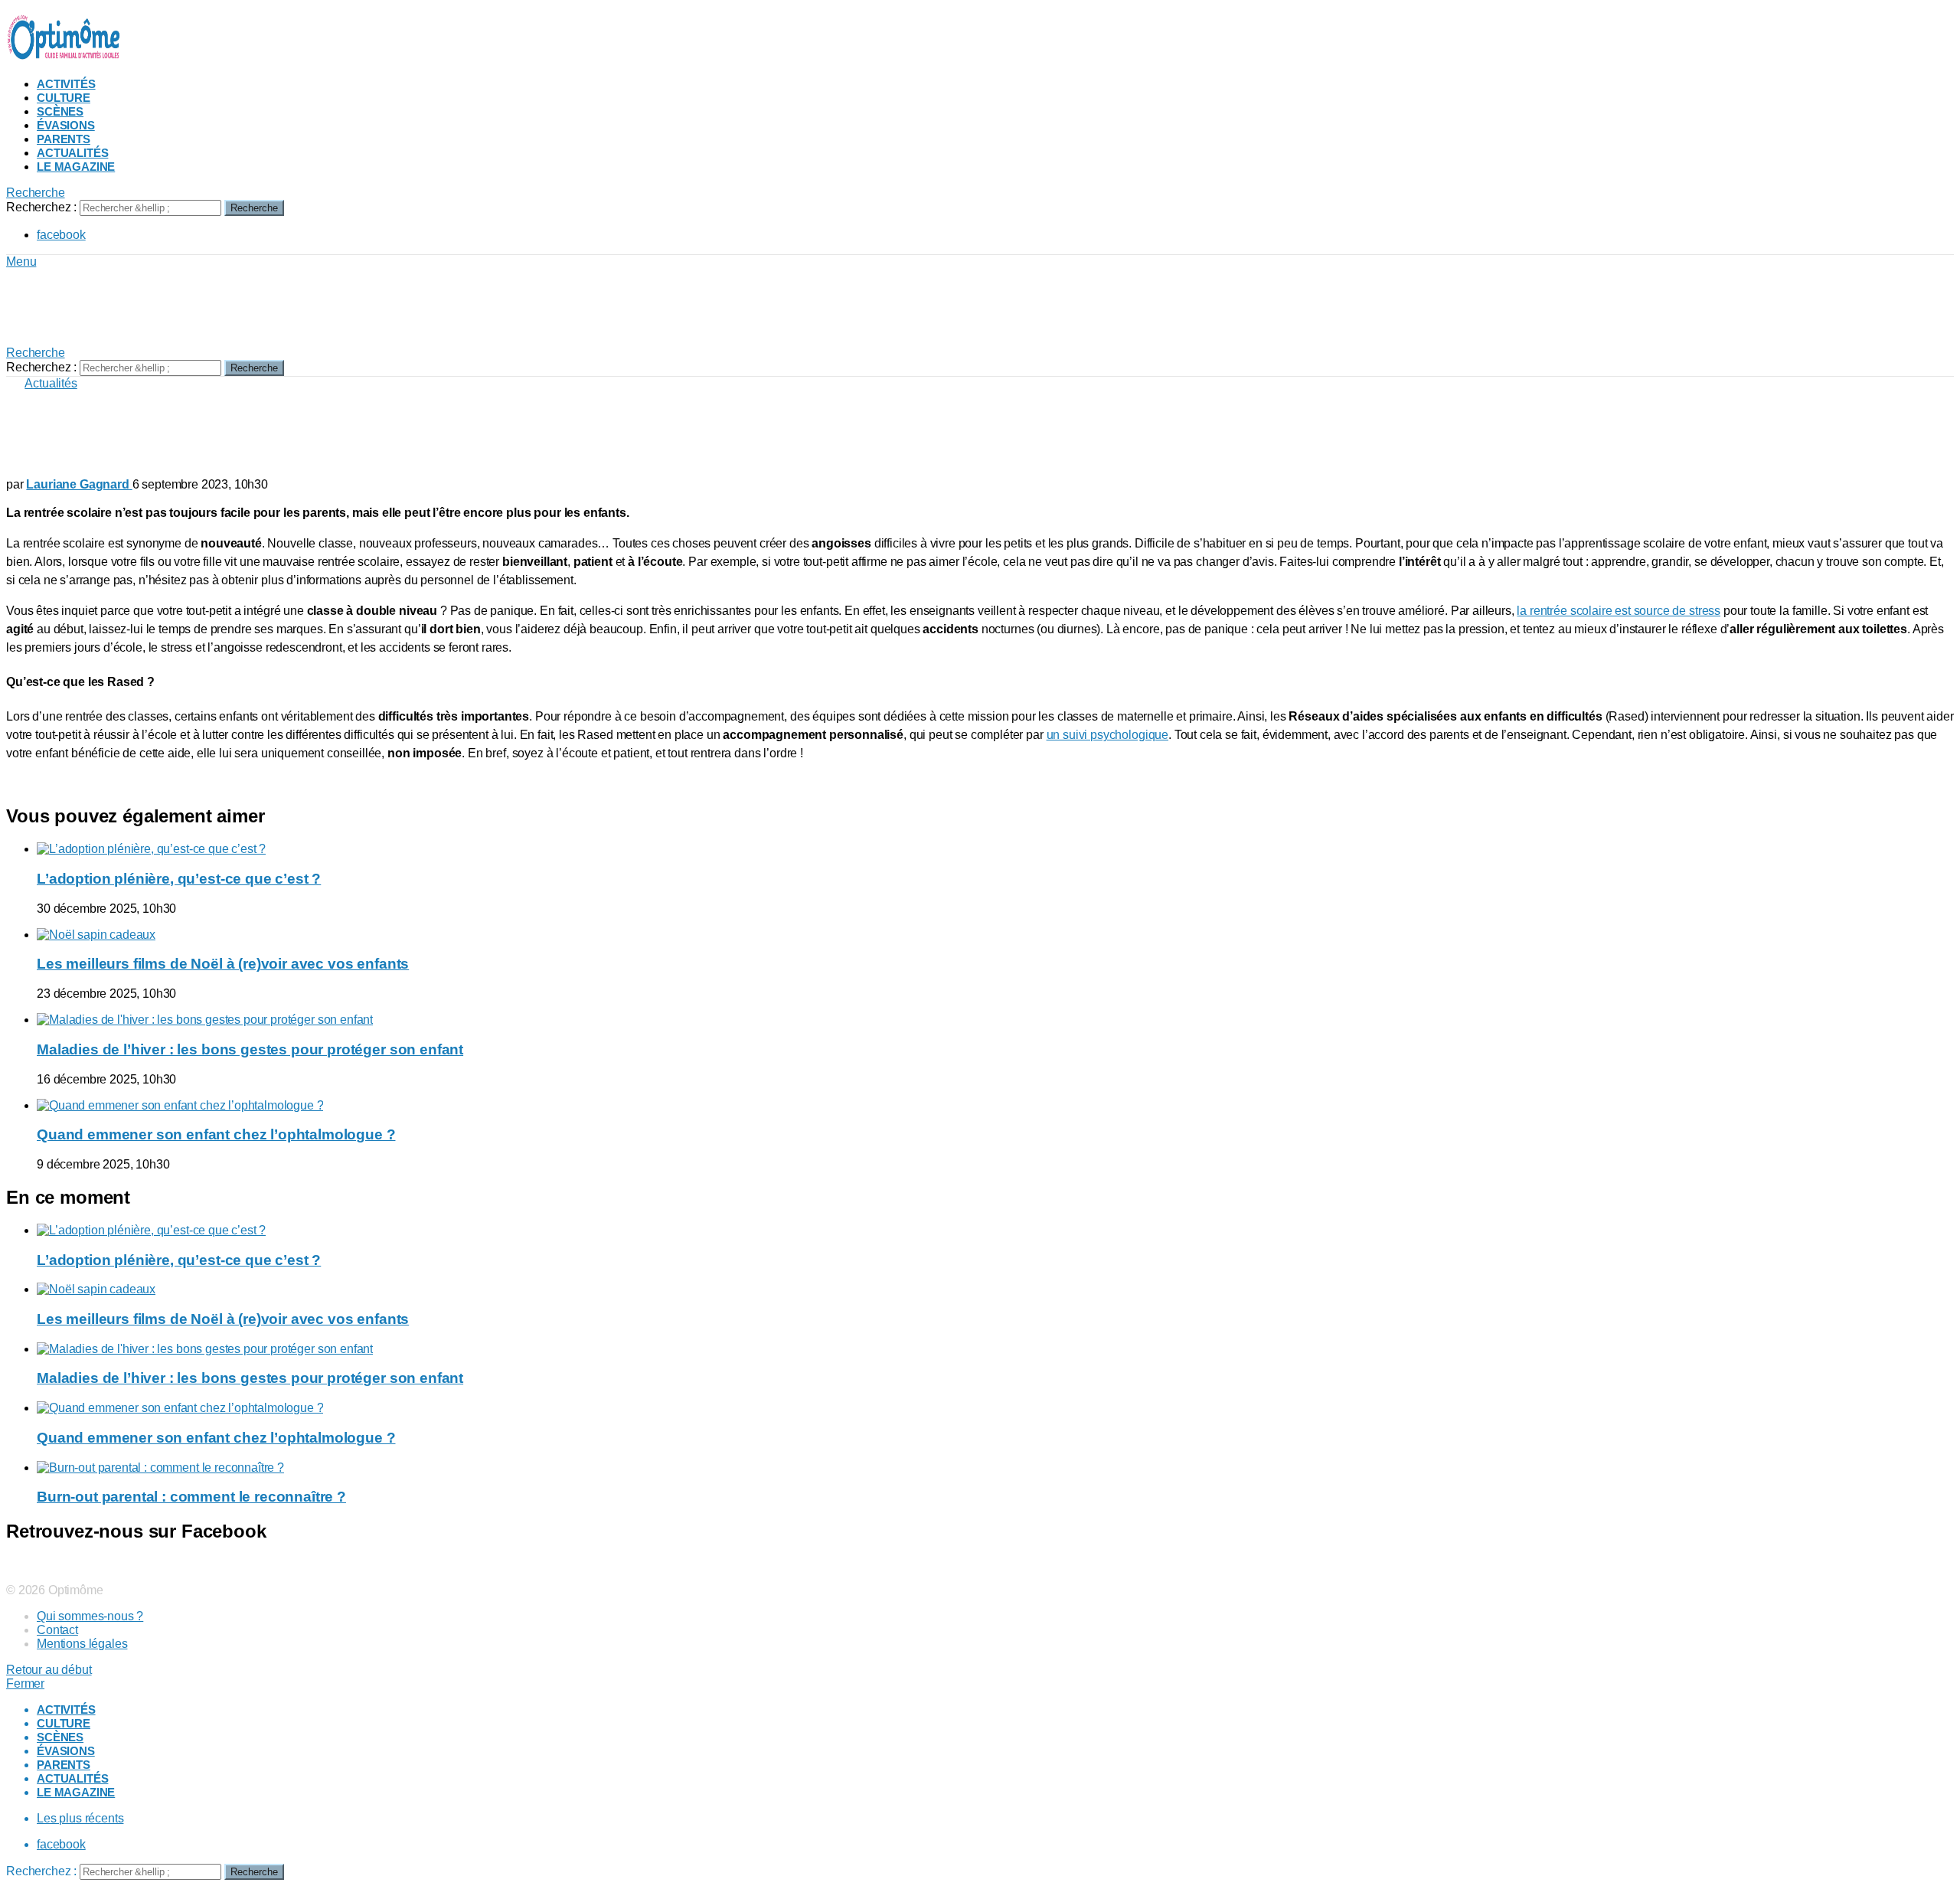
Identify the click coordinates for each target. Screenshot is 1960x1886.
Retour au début (49, 1670)
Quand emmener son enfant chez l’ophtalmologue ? (216, 1134)
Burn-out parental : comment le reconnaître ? (191, 1497)
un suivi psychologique (1107, 735)
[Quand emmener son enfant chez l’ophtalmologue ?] (995, 1106)
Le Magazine (76, 167)
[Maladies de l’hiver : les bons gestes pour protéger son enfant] (995, 1020)
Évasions (66, 125)
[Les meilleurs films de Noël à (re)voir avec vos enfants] (995, 935)
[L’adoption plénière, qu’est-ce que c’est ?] (995, 849)
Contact (57, 1630)
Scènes (60, 111)
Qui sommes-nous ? (90, 1616)
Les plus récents (80, 1818)
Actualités (72, 153)
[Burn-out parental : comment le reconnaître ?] (995, 1468)
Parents (64, 139)
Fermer (25, 1683)
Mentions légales (82, 1644)
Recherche (254, 208)
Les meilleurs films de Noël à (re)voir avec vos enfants (223, 964)
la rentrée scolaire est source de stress (1619, 611)
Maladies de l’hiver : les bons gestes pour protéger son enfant (250, 1049)
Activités (66, 84)
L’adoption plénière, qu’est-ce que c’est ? (179, 879)
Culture (64, 98)
